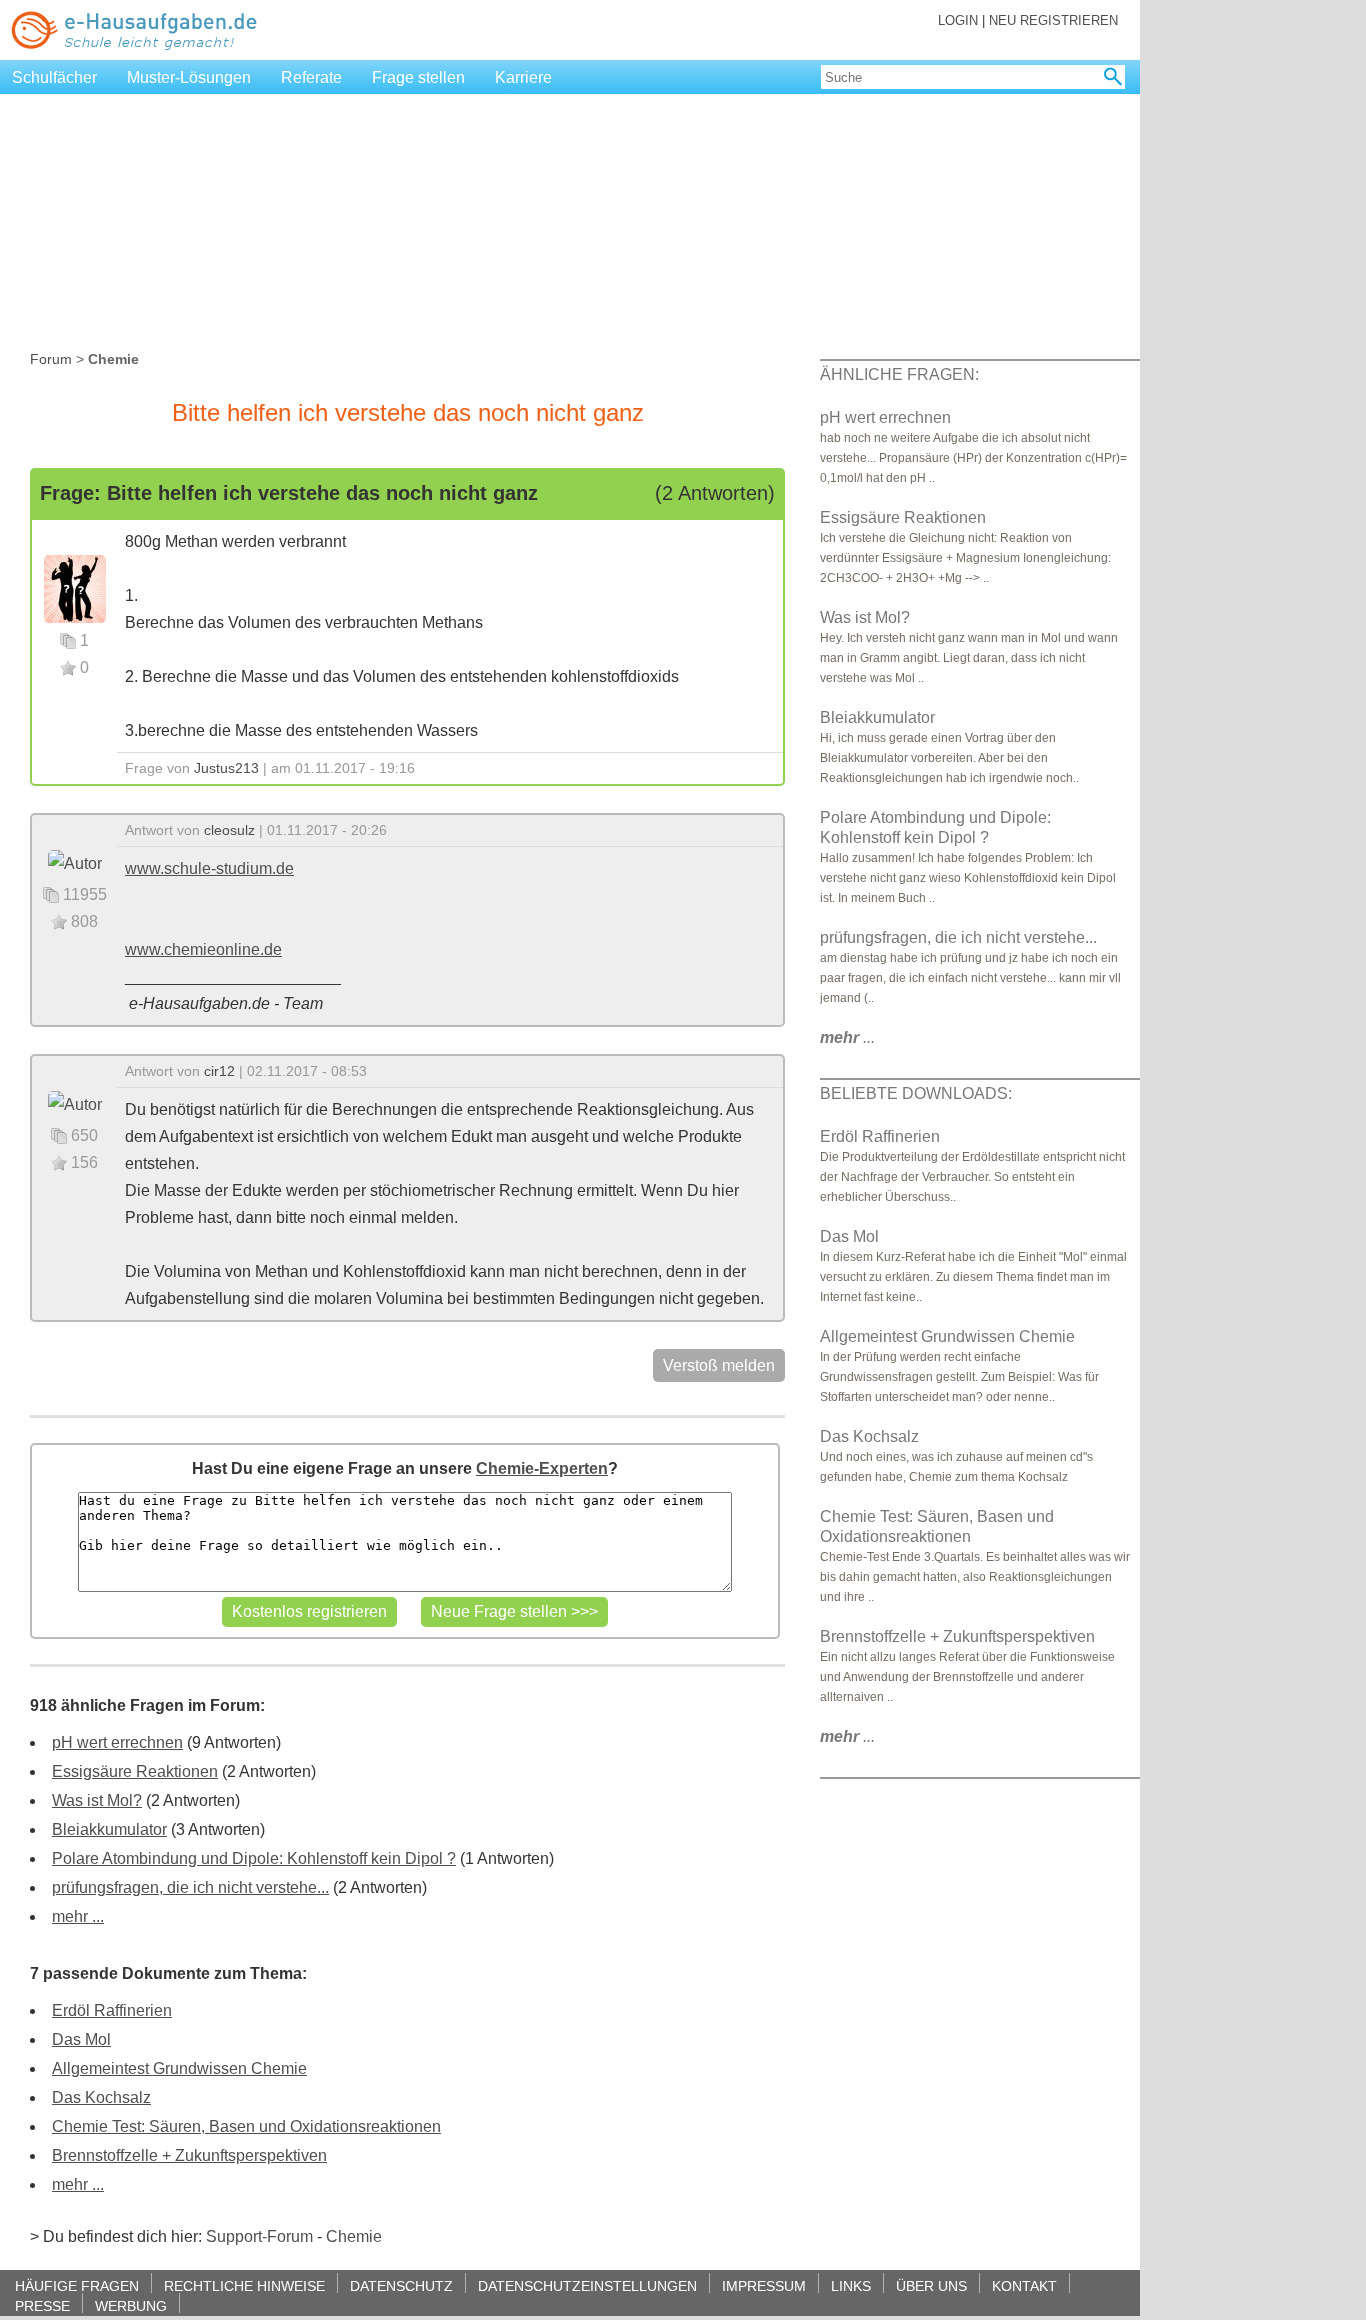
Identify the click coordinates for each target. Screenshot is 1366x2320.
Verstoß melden (719, 1365)
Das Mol (81, 2039)
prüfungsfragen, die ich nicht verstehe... (190, 1887)
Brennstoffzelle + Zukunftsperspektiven (189, 2155)
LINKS (851, 2285)
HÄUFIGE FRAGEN (77, 2285)
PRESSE (42, 2305)
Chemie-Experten (542, 1468)
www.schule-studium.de (209, 868)
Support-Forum (259, 2236)
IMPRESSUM (764, 2285)
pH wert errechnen (117, 1742)
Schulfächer (54, 77)
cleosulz (229, 830)
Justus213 (226, 768)
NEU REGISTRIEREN (1053, 20)
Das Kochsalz (101, 2097)
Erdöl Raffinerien (112, 2010)
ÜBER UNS (931, 2285)
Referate (311, 77)
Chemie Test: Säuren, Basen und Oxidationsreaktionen (246, 2126)
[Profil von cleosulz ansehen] (75, 862)
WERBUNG (131, 2305)
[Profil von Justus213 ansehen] (75, 587)
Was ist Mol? (97, 1800)
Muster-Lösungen (189, 77)
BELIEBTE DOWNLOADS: (916, 1093)
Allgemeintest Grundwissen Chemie (179, 2068)
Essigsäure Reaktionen (135, 1771)
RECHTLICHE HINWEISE (244, 2285)
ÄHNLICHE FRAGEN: (899, 374)
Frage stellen (418, 77)
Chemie (354, 2236)
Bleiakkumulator (109, 1829)
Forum (51, 359)
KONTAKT (1024, 2285)
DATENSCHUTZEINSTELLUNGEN (587, 2285)
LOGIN (958, 20)
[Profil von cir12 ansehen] (75, 1103)
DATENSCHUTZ (401, 2285)
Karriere (523, 77)
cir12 (219, 1071)
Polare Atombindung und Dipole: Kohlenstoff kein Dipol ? (254, 1858)
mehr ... (78, 1916)
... (847, 1037)
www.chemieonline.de (203, 949)
